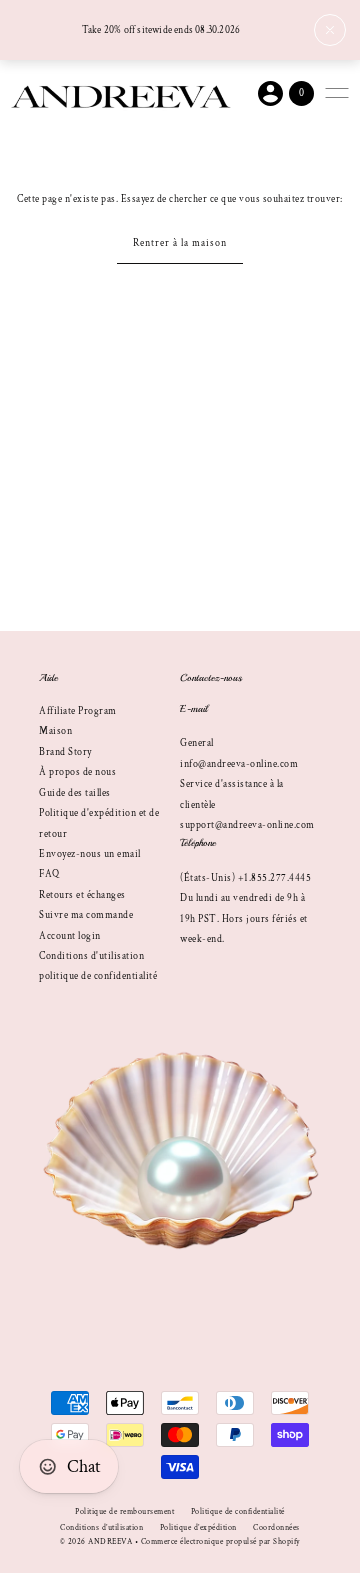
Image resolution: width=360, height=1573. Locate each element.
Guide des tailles (75, 793)
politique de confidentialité (98, 976)
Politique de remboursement (124, 1511)
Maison (55, 731)
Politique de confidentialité (238, 1511)
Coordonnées (276, 1527)
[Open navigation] (337, 93)
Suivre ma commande (86, 915)
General (197, 743)
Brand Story (65, 752)
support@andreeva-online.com (247, 825)
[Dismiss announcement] (330, 30)
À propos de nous (77, 772)
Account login (70, 936)
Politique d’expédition (198, 1527)
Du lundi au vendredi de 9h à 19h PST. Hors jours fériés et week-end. (244, 918)
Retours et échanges (82, 895)
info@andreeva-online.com (239, 764)
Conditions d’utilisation (101, 1527)
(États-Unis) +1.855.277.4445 (245, 878)
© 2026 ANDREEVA (96, 1541)
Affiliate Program (78, 711)
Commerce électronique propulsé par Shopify (221, 1541)
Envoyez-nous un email (90, 854)
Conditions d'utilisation (91, 956)
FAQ (49, 874)
